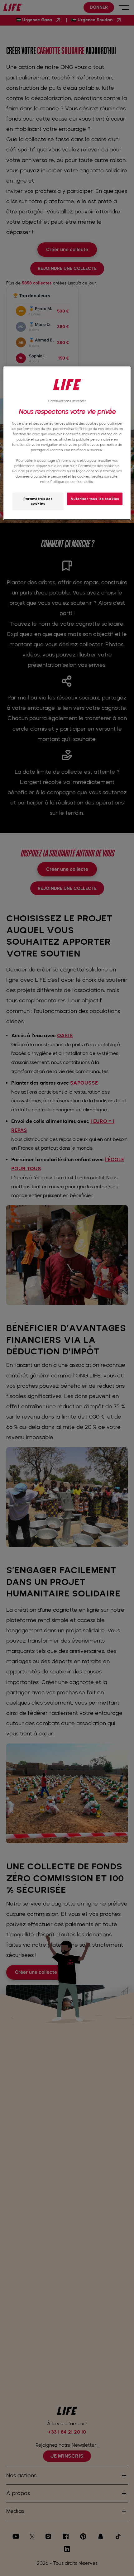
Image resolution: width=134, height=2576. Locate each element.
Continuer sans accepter (67, 401)
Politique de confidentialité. (72, 482)
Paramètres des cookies (38, 501)
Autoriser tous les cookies (95, 499)
